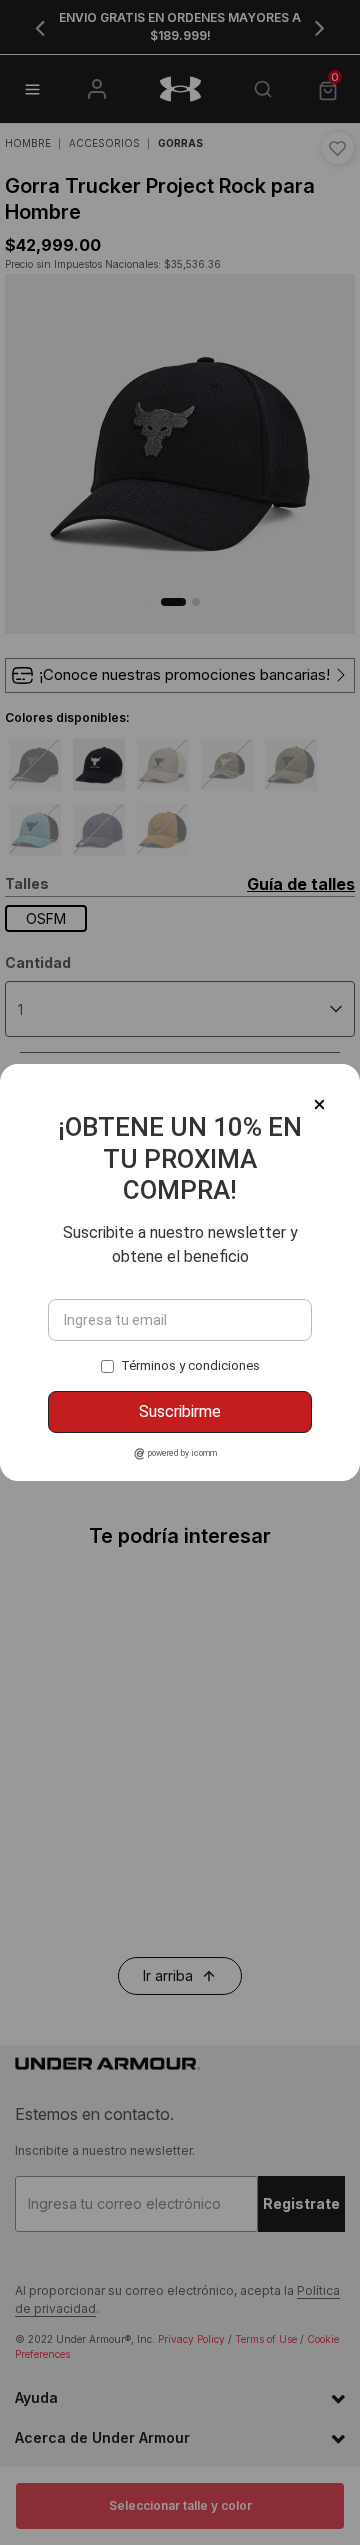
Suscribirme (180, 1411)
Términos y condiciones (190, 1365)
